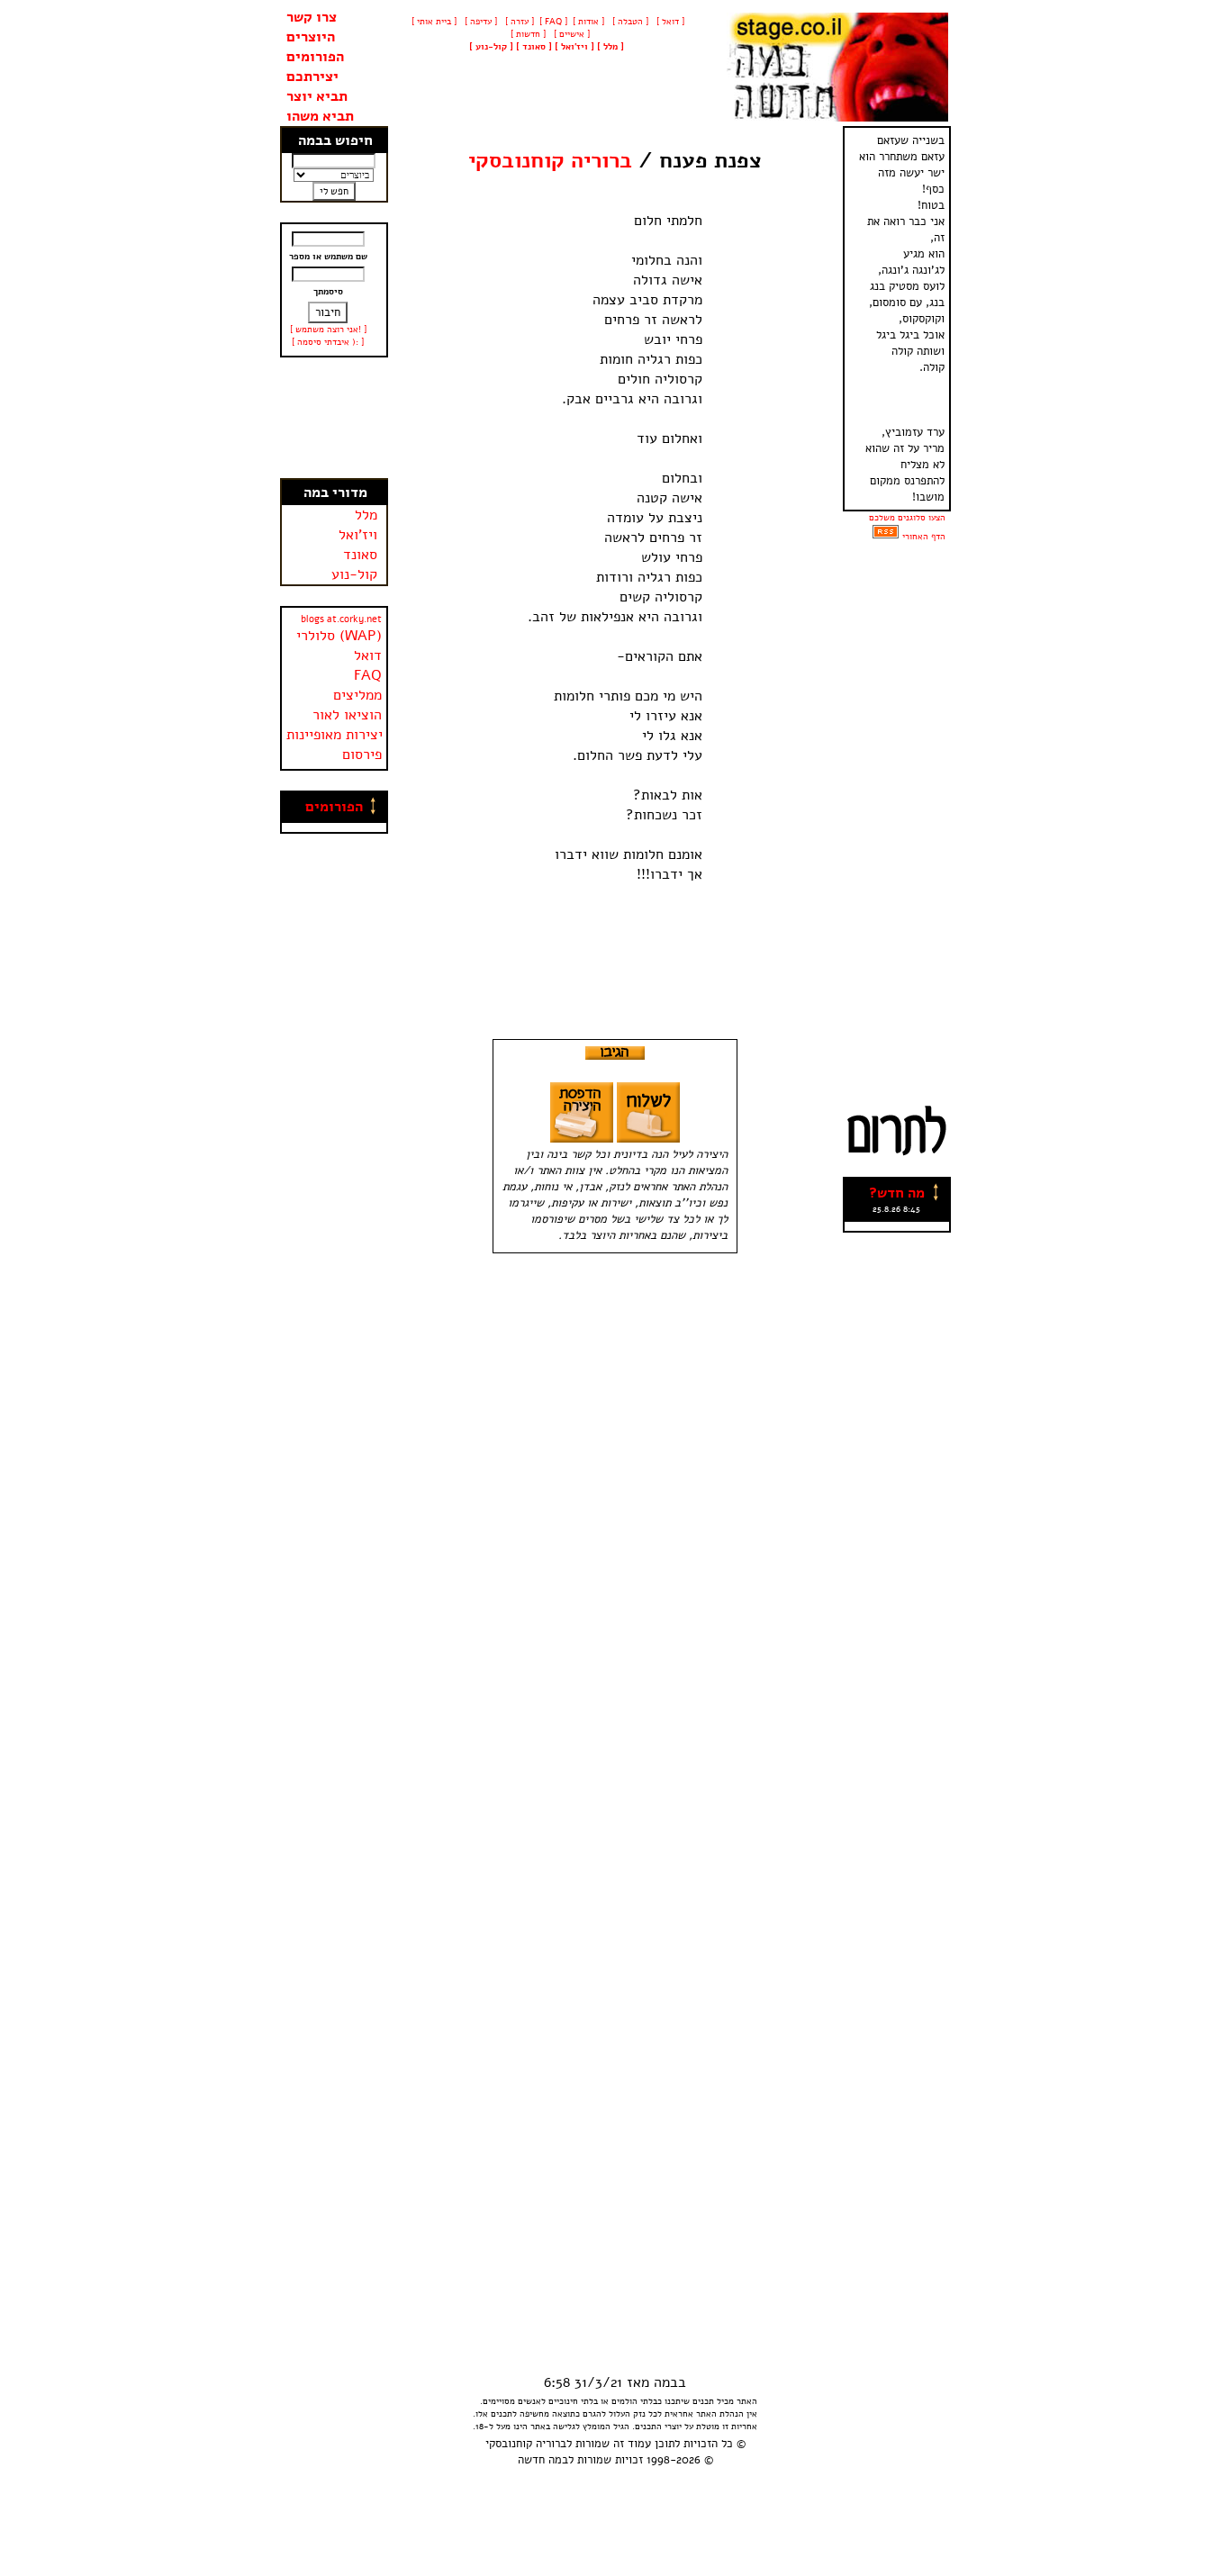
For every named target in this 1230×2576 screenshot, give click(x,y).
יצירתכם (312, 77)
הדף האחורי (924, 537)
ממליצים (357, 695)
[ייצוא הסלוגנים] (886, 537)
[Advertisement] (334, 418)
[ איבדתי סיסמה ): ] (328, 342)
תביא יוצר (317, 96)
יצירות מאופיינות (335, 735)
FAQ (368, 675)
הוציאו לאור (347, 715)
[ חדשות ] (527, 34)
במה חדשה (543, 2460)
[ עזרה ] (518, 22)
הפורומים (315, 57)
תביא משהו (320, 116)
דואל (368, 655)
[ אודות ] (588, 22)
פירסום (362, 755)
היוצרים (311, 37)
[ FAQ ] (553, 22)
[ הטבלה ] (629, 22)
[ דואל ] (669, 22)
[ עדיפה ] (479, 22)
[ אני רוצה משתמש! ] (328, 330)
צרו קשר (312, 17)
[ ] (491, 47)
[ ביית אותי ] (434, 22)
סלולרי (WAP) (339, 636)
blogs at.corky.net (341, 619)
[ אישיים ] (570, 34)
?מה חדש (897, 1193)
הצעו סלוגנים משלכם (907, 518)
